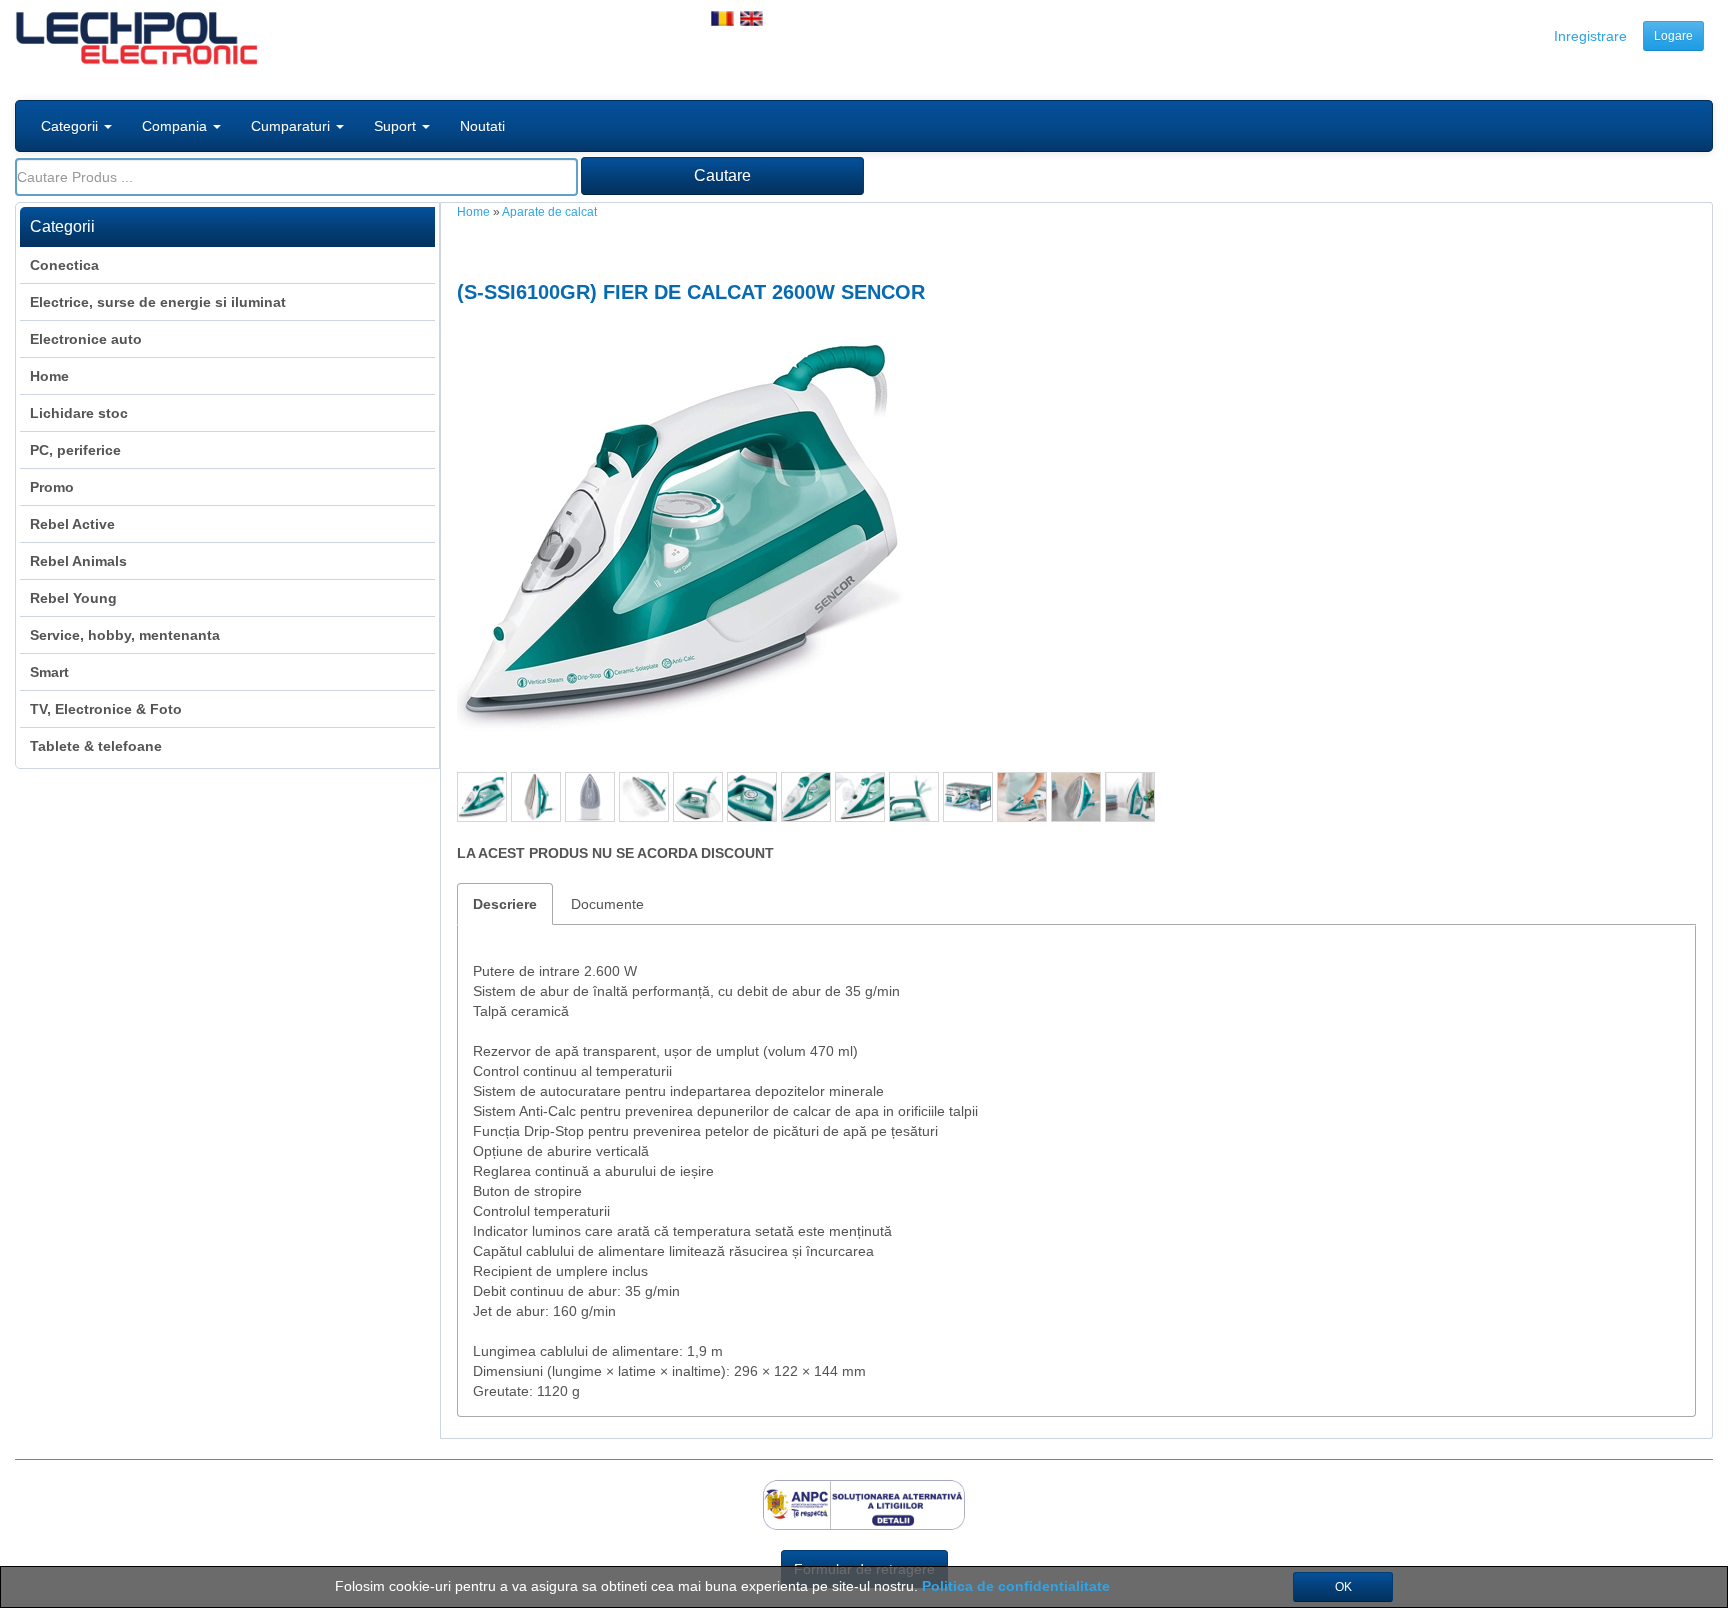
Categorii (71, 126)
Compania (176, 126)
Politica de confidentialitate (1016, 1586)
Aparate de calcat (549, 212)
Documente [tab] (607, 904)
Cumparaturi (292, 126)
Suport (397, 126)
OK (1343, 1587)
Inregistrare (1590, 36)
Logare (1673, 36)
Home (473, 212)
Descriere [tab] (505, 904)
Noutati (482, 126)
